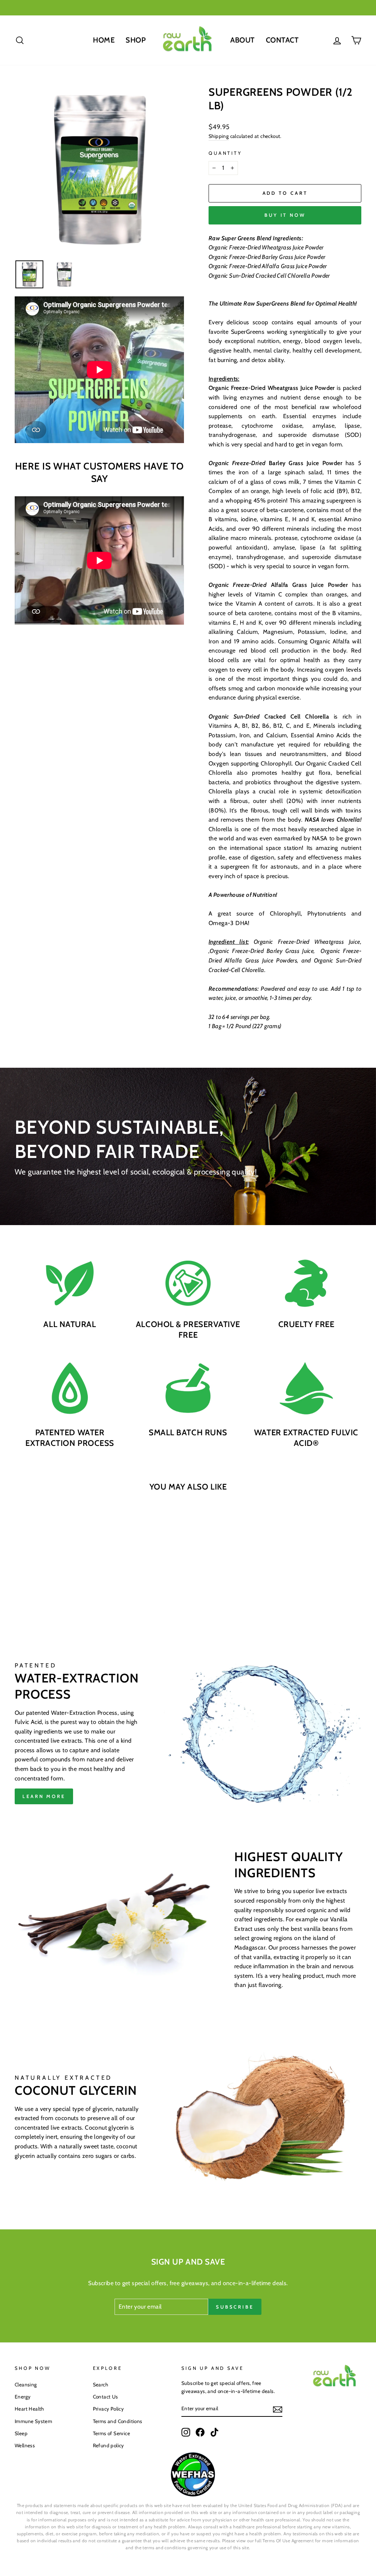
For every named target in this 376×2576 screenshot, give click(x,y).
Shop (136, 40)
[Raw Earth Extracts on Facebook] (200, 2432)
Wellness (25, 2445)
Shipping (219, 136)
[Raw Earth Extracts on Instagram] (186, 2432)
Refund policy (109, 2445)
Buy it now (285, 215)
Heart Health (29, 2409)
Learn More (44, 1796)
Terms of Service (111, 2433)
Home (104, 40)
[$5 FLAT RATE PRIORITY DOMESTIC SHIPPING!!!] (188, 8)
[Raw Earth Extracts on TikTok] (214, 2432)
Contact (282, 40)
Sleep (21, 2433)
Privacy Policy (109, 2409)
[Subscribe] (278, 2409)
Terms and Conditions (118, 2421)
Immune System (33, 2421)
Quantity (225, 153)
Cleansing (26, 2385)
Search (100, 2385)
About (243, 40)
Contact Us (106, 2397)
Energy (23, 2397)
